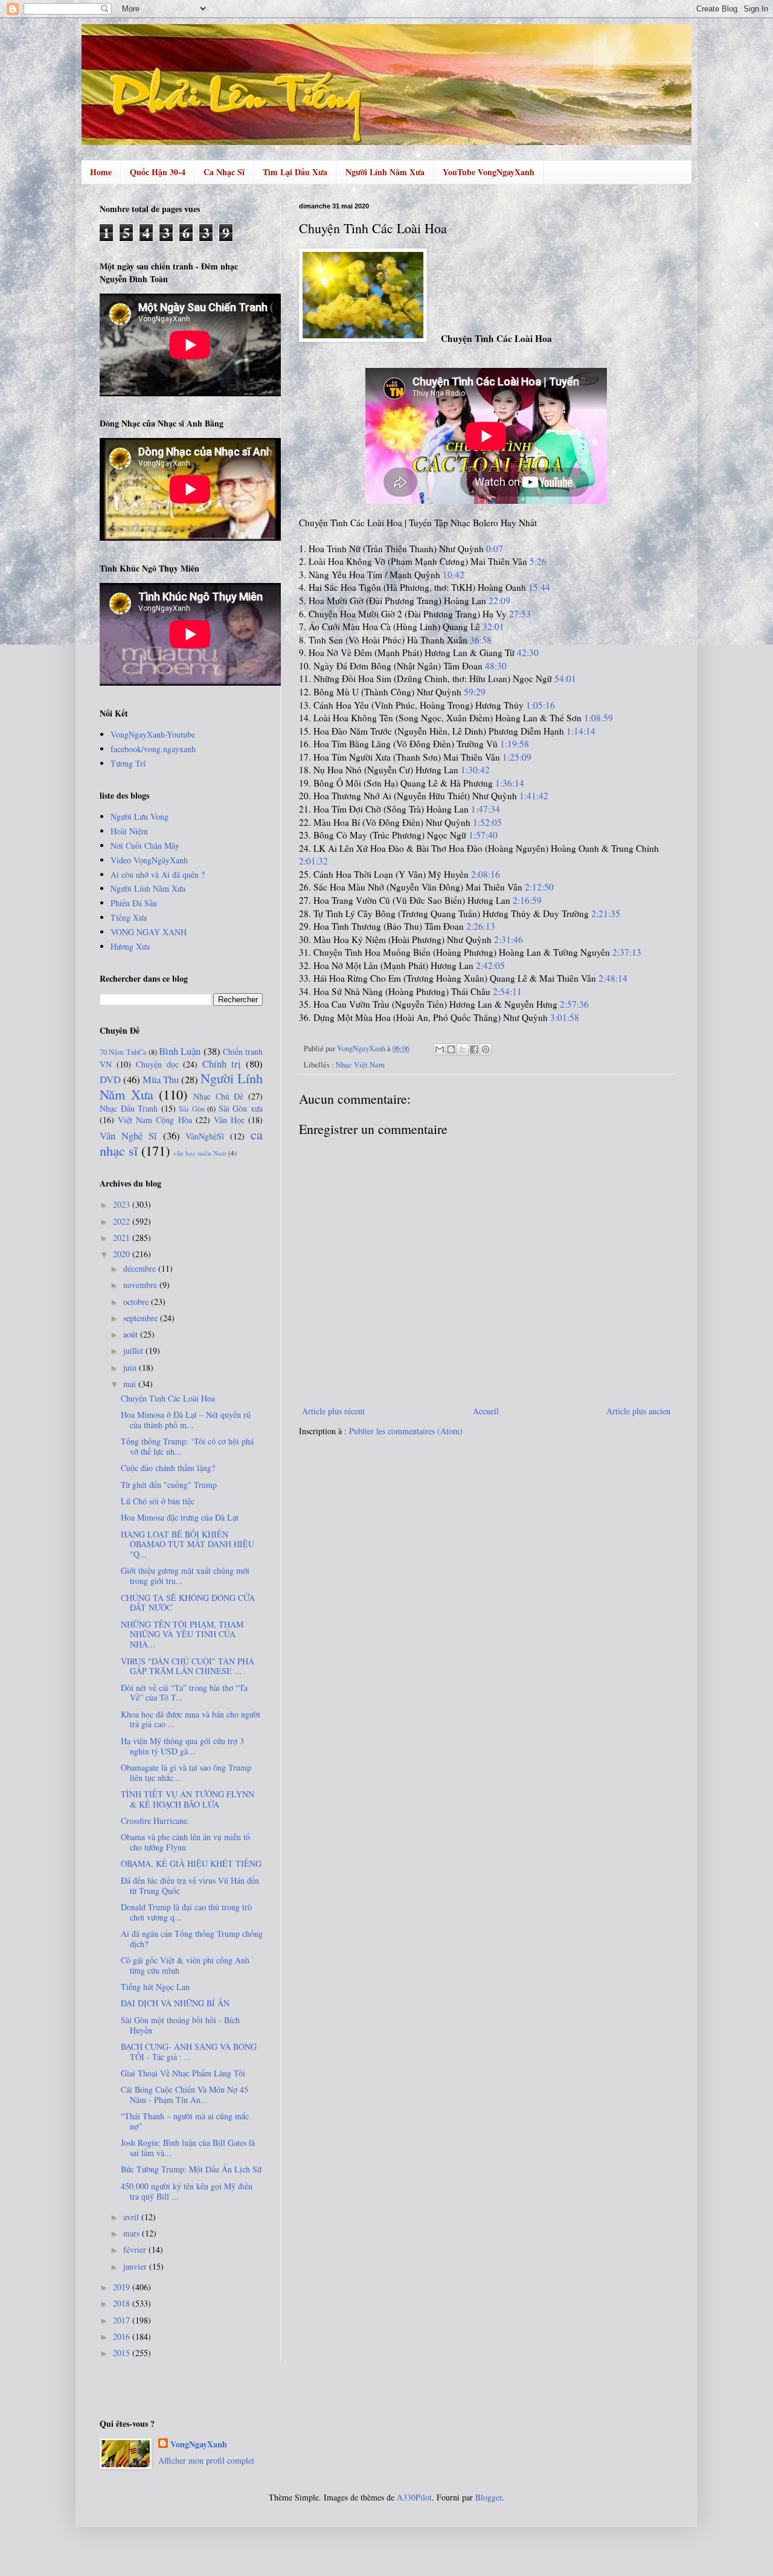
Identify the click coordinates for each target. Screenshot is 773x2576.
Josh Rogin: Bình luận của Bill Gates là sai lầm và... (188, 2148)
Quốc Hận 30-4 (158, 172)
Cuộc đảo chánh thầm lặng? (168, 1468)
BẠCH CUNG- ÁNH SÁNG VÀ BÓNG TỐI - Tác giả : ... (189, 2052)
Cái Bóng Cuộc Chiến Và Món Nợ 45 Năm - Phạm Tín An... (184, 2095)
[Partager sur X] (463, 1049)
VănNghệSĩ (205, 1136)
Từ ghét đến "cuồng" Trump (169, 1485)
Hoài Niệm (129, 831)
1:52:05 (487, 822)
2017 (123, 2320)
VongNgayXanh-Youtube (153, 734)
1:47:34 (486, 809)
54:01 (565, 678)
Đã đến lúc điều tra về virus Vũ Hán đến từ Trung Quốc (190, 1885)
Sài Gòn (192, 1109)
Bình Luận (180, 1051)
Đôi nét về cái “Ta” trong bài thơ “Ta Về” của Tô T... (184, 1693)
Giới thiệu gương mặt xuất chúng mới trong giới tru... (185, 1576)
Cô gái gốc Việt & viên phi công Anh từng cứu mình (185, 1965)
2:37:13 (627, 952)
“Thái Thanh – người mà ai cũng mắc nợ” (185, 2121)
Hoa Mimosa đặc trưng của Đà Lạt (180, 1517)
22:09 (499, 601)
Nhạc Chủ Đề (218, 1096)
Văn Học (229, 1120)
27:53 (520, 614)
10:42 (454, 575)
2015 (123, 2353)
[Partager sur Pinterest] (486, 1049)
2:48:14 (613, 978)
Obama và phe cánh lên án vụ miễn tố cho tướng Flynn (185, 1842)
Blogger (489, 2497)
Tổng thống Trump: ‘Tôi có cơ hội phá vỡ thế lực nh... (187, 1446)
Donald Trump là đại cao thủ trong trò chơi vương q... (186, 1912)
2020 (123, 1254)
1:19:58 (515, 744)
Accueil (486, 1411)
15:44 (539, 587)
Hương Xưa (130, 946)
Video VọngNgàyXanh (149, 860)
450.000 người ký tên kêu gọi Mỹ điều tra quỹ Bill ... (187, 2191)
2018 (123, 2303)
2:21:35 (606, 913)
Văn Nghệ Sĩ (128, 1135)
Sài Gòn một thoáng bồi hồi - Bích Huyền (180, 2025)
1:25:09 (517, 757)
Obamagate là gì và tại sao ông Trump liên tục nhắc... (186, 1773)
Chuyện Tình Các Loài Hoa (168, 1398)
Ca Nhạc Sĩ (224, 172)
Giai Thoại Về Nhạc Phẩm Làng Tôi (183, 2073)
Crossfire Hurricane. (155, 1821)
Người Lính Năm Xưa (385, 172)
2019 (123, 2287)
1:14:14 (581, 731)
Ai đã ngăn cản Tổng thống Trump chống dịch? (192, 1939)
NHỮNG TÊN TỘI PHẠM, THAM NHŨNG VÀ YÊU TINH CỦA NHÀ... (182, 1634)
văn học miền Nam (200, 1153)
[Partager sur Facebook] (474, 1049)
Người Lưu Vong (140, 816)
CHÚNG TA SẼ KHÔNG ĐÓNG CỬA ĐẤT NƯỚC (188, 1603)
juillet (134, 1351)
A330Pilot (414, 2497)
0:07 (495, 549)
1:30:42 (475, 770)
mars (133, 2233)
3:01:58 (565, 1017)
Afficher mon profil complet (206, 2460)
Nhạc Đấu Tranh (129, 1108)
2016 (123, 2336)
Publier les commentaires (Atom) (406, 1431)
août (132, 1334)
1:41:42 (534, 796)
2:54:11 (507, 991)
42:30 (528, 652)
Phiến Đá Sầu (134, 903)
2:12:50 (539, 887)
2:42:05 (490, 965)
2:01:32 (313, 861)
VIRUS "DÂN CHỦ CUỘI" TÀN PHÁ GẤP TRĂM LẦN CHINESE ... (188, 1666)
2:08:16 (486, 874)
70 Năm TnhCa (123, 1052)
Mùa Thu (161, 1079)
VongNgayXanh (199, 2444)
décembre (141, 1268)
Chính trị (222, 1064)
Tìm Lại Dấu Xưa (295, 172)
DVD (110, 1079)
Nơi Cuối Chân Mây (145, 845)
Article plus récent (333, 1411)
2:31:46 (508, 939)
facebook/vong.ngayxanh (153, 749)
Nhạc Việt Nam (360, 1065)
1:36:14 (510, 783)
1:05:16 (540, 705)
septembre (142, 1318)
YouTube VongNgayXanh (489, 172)
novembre (141, 1285)
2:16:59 (527, 900)
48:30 (496, 666)
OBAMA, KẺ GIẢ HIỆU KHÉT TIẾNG (191, 1863)
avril (132, 2217)
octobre (137, 1302)
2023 (123, 1204)
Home (101, 172)
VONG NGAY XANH (149, 932)
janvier (136, 2266)
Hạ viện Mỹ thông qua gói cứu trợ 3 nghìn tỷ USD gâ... (182, 1746)
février (136, 2249)
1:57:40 (483, 835)
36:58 (481, 640)
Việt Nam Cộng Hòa (155, 1120)
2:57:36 (574, 1004)
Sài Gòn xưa (241, 1108)
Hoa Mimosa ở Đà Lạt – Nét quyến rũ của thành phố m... (186, 1420)
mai (131, 1384)
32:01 (493, 626)
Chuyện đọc (157, 1064)
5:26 (538, 561)
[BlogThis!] (451, 1049)
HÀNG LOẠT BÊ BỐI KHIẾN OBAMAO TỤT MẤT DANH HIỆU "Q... (188, 1544)
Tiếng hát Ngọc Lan (155, 1987)
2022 (123, 1221)
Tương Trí (128, 763)
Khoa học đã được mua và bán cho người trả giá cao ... (191, 1719)
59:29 (475, 692)
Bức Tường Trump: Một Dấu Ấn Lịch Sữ (191, 2169)
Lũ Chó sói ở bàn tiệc (158, 1501)
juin (131, 1367)
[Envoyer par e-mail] (440, 1049)
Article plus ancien (638, 1411)
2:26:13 (481, 926)
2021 (123, 1238)
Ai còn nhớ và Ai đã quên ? (158, 874)
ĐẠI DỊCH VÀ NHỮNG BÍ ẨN (175, 2003)
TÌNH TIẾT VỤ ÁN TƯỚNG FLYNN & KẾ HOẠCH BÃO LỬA (188, 1799)
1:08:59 (598, 718)
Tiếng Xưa (129, 917)
